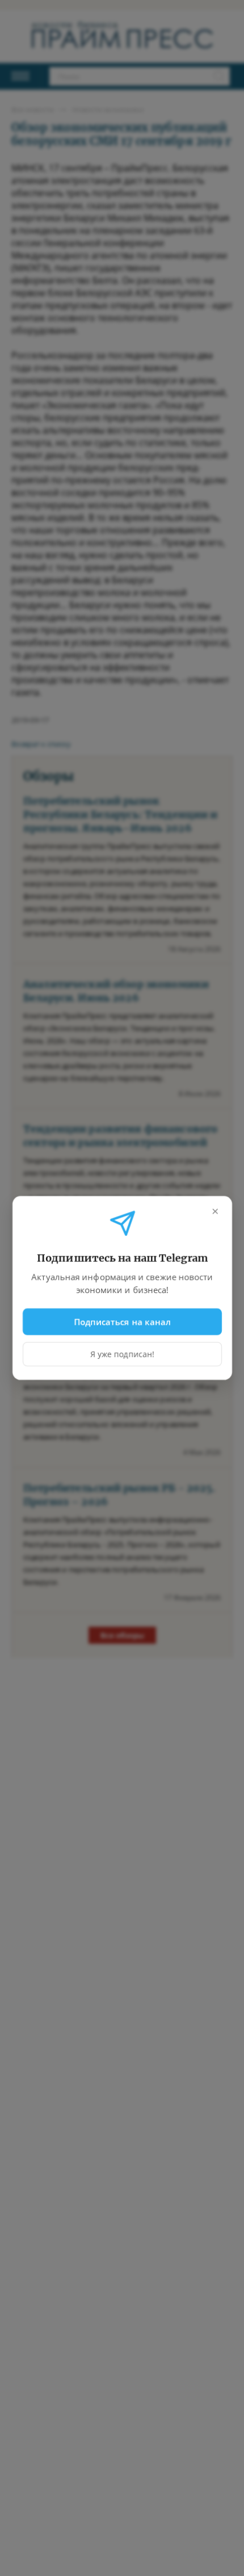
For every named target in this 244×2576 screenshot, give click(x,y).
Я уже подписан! (122, 1354)
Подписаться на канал (122, 1321)
